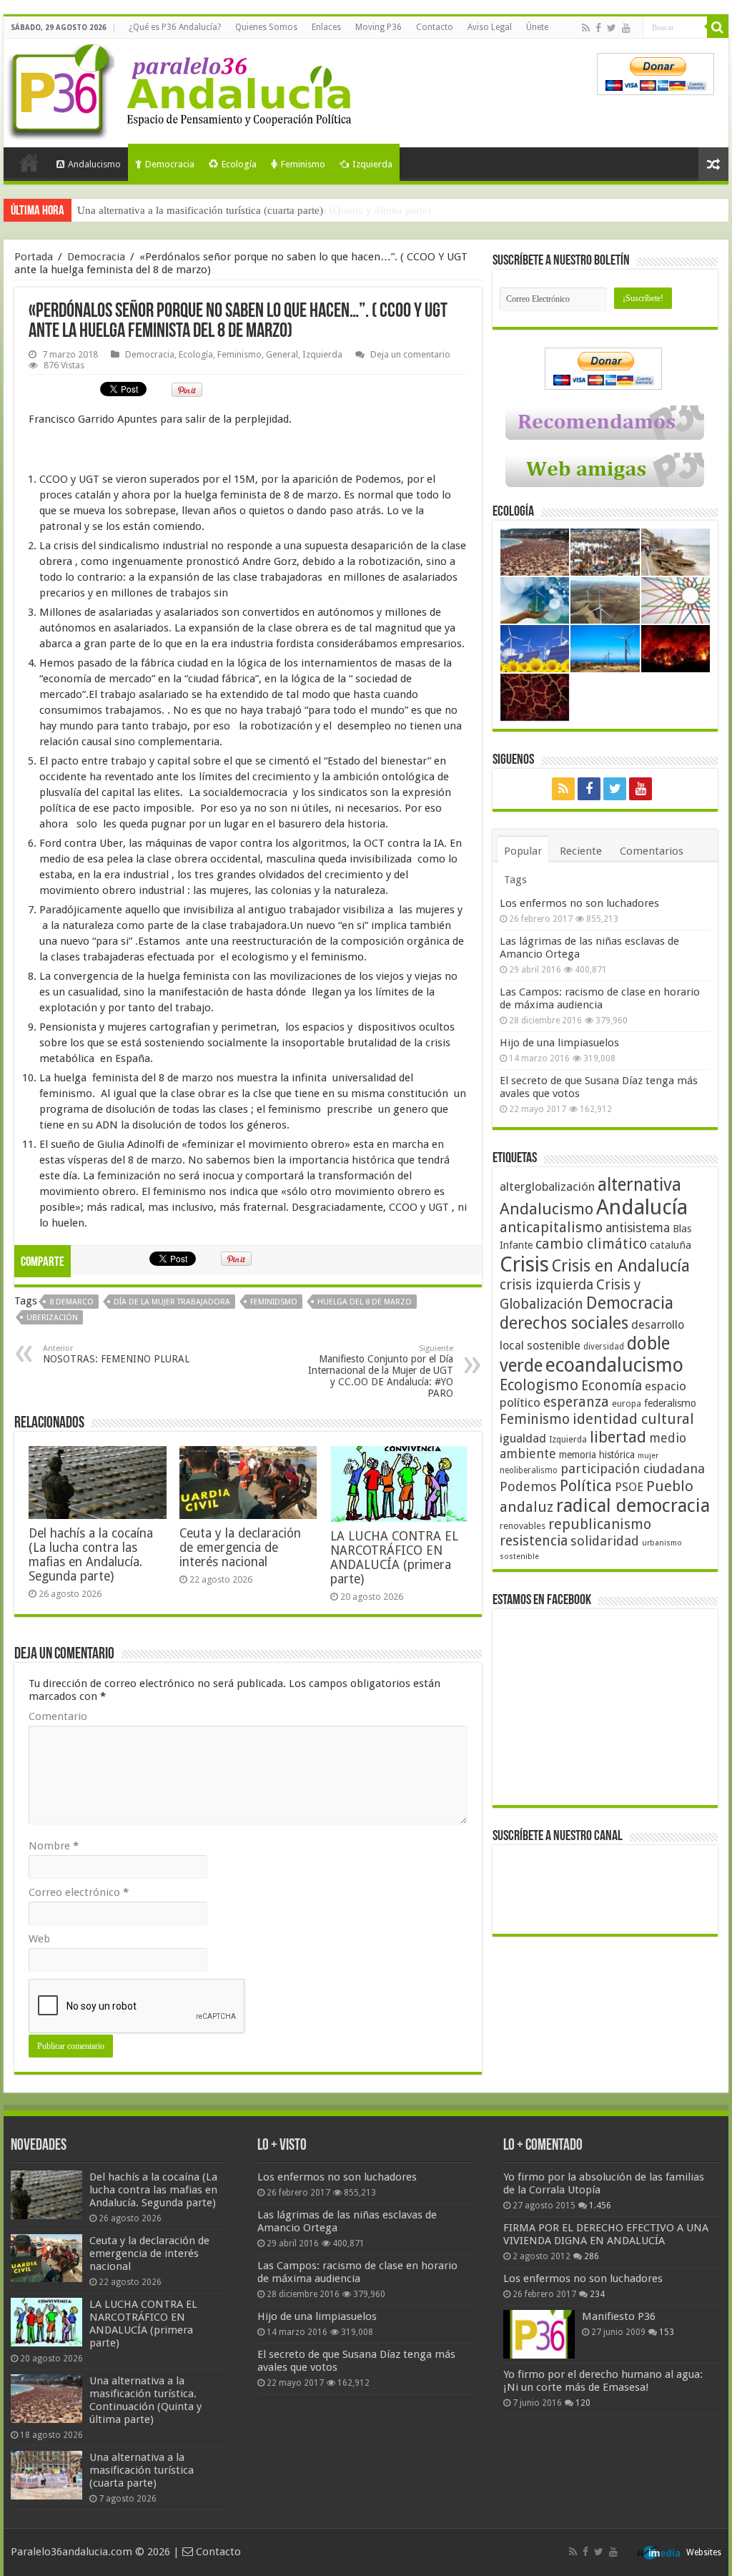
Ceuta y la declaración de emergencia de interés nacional (240, 1548)
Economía (612, 1386)
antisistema (638, 1228)
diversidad (604, 1347)
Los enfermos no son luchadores (579, 903)
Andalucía (642, 1207)
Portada (29, 162)
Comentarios (652, 851)
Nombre (54, 1846)
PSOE (629, 1487)
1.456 (600, 2206)
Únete (537, 27)
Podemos (528, 1486)
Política (586, 1485)
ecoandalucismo (614, 1365)
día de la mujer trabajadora (172, 1302)
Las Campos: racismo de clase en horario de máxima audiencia (600, 998)
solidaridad (605, 1541)
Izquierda (372, 164)
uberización (52, 1318)
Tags (515, 880)
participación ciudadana (633, 1469)
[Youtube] (626, 28)
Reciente (581, 851)
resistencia (534, 1541)
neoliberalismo (529, 1470)
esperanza (576, 1402)
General (282, 354)
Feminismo (303, 164)
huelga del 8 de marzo (365, 1302)
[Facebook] (598, 28)
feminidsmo (274, 1302)
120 (583, 2403)
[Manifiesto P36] (539, 2334)
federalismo (670, 1403)
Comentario (58, 1716)
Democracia (170, 164)
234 (597, 2294)
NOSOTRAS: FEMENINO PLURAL (116, 1354)
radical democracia (633, 1505)
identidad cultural (633, 1419)
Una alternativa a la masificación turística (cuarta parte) (200, 210)
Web (39, 1939)
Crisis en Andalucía (621, 1266)
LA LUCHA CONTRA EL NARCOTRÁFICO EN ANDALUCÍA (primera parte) (394, 1558)
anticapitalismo (551, 1228)
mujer (648, 1456)
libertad (618, 1437)
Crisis (524, 1264)
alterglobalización (547, 1186)
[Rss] (586, 28)
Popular (523, 851)
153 (667, 2332)
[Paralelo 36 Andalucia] (182, 89)
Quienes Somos (266, 27)
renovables (523, 1526)
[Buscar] (718, 27)
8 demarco (71, 1302)
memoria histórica (597, 1455)
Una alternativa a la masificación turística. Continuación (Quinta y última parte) (145, 2400)
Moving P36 (379, 27)
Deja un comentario (410, 354)
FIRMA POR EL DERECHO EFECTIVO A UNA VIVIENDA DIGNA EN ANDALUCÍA (606, 2234)
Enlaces (326, 27)
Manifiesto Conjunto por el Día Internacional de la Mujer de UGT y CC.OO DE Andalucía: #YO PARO (381, 1371)
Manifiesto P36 (619, 2316)
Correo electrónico (79, 1892)
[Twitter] (612, 28)
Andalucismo (94, 164)
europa (627, 1404)
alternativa (639, 1185)
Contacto (435, 27)
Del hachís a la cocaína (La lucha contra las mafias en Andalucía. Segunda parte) (91, 1555)
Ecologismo (539, 1385)
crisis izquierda (546, 1285)
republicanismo (600, 1524)
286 (592, 2256)
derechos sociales (564, 1323)
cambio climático (591, 1244)
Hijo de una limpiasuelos (559, 1043)
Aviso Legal (490, 27)
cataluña (671, 1245)
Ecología (239, 164)
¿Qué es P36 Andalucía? (175, 27)
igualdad (523, 1438)
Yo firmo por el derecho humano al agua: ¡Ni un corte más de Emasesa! (603, 2381)
